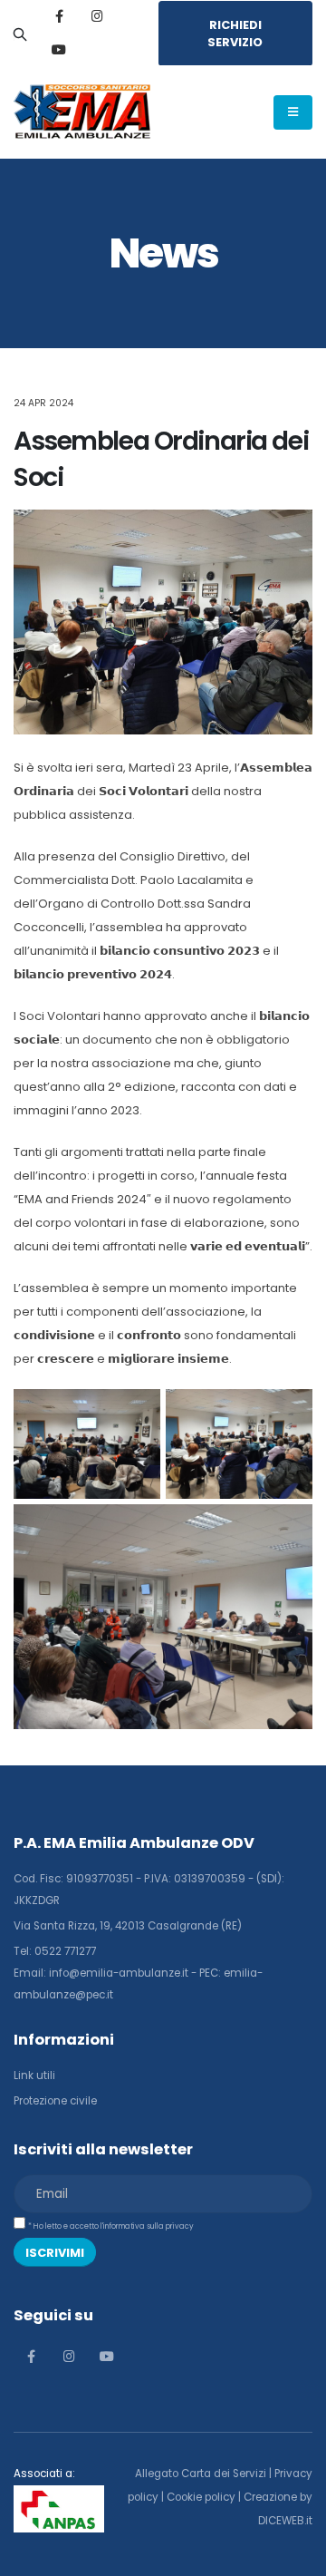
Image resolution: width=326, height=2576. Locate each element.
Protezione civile (55, 2101)
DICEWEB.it (285, 2521)
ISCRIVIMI (55, 2253)
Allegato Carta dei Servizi (201, 2474)
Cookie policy (201, 2497)
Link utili (34, 2075)
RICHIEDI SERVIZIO (235, 34)
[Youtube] (59, 50)
